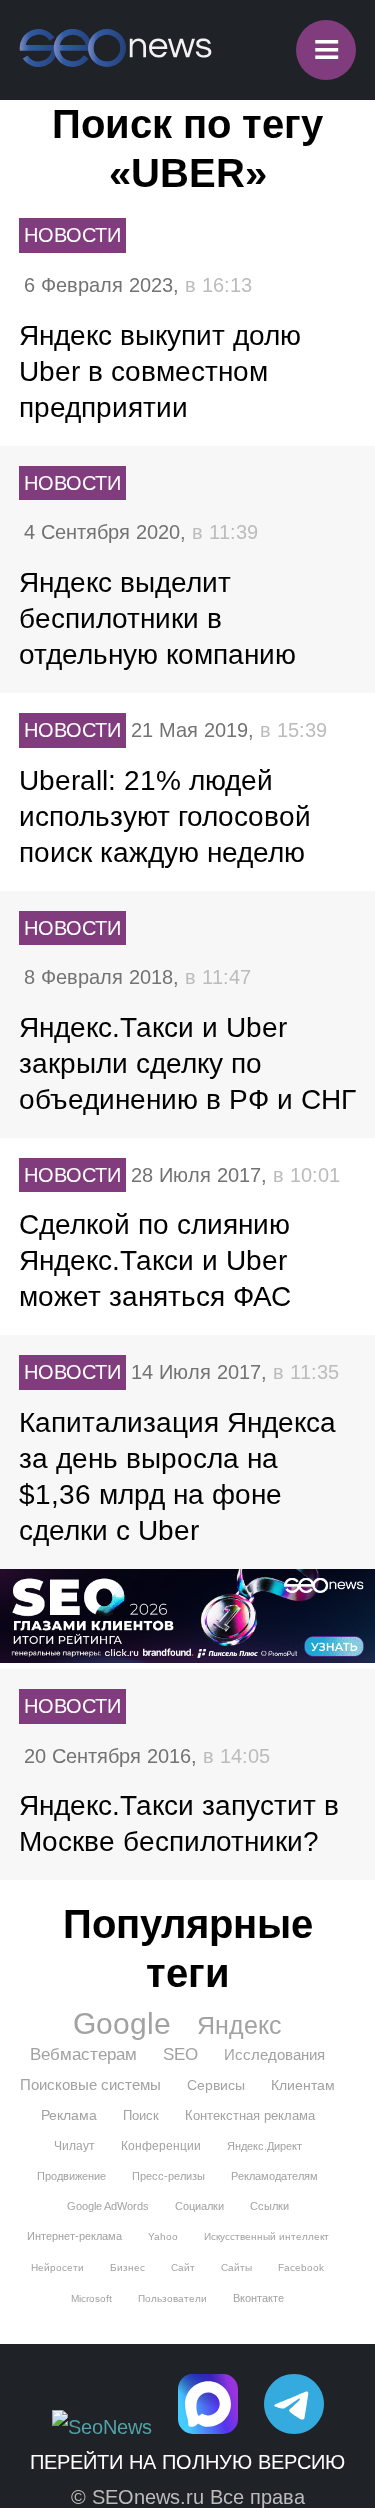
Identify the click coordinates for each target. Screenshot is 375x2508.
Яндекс (239, 2025)
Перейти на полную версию (187, 2462)
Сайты (236, 2267)
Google (122, 2024)
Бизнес (127, 2267)
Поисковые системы (90, 2084)
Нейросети (57, 2267)
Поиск (141, 2115)
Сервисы (216, 2085)
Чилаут (74, 2146)
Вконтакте (258, 2298)
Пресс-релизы (168, 2176)
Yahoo (163, 2236)
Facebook (301, 2267)
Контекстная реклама (250, 2115)
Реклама (69, 2115)
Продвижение (71, 2176)
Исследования (274, 2054)
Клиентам (303, 2085)
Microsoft (91, 2298)
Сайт (183, 2267)
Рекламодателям (274, 2176)
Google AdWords (108, 2206)
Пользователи (172, 2298)
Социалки (199, 2206)
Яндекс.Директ (264, 2146)
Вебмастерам (83, 2054)
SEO (180, 2054)
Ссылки (269, 2206)
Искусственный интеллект (266, 2236)
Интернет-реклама (74, 2236)
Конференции (161, 2146)
